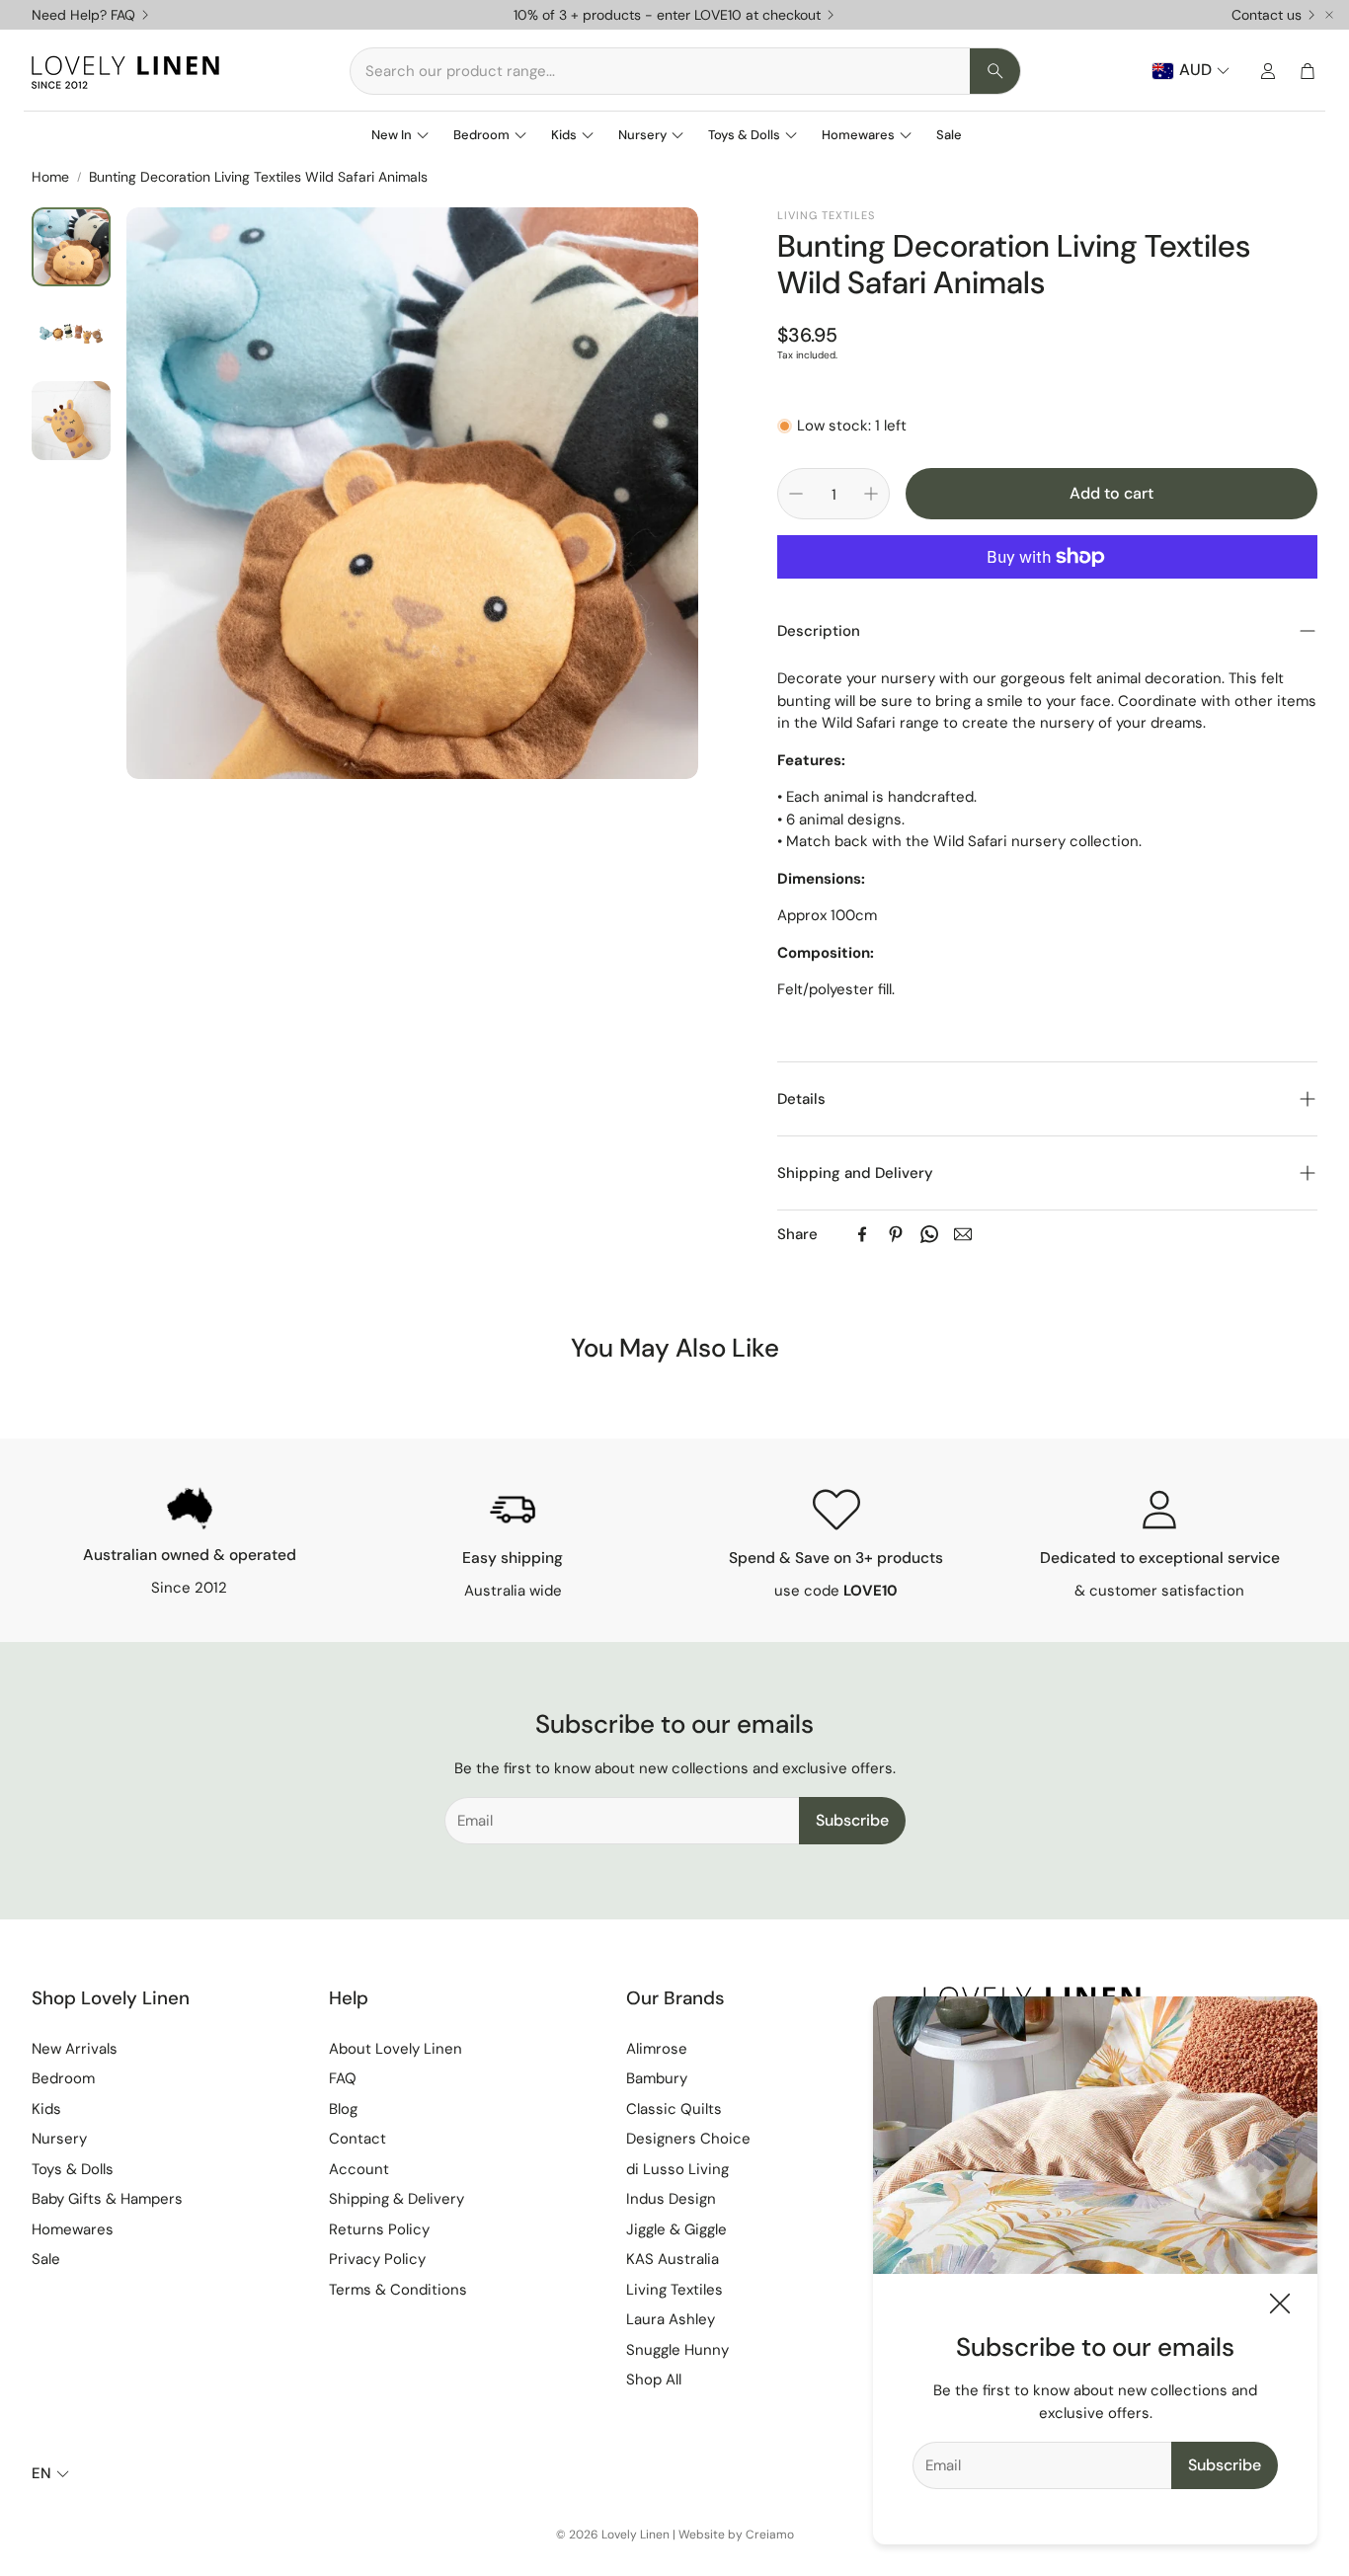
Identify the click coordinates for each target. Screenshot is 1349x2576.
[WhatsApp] (929, 1234)
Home (50, 177)
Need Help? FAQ (83, 15)
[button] (685, 71)
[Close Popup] (1280, 2307)
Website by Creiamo (736, 2535)
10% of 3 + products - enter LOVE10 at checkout (667, 15)
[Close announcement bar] (1329, 15)
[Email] (963, 1234)
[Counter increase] (871, 494)
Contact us (1267, 15)
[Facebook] (862, 1234)
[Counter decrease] (796, 494)
